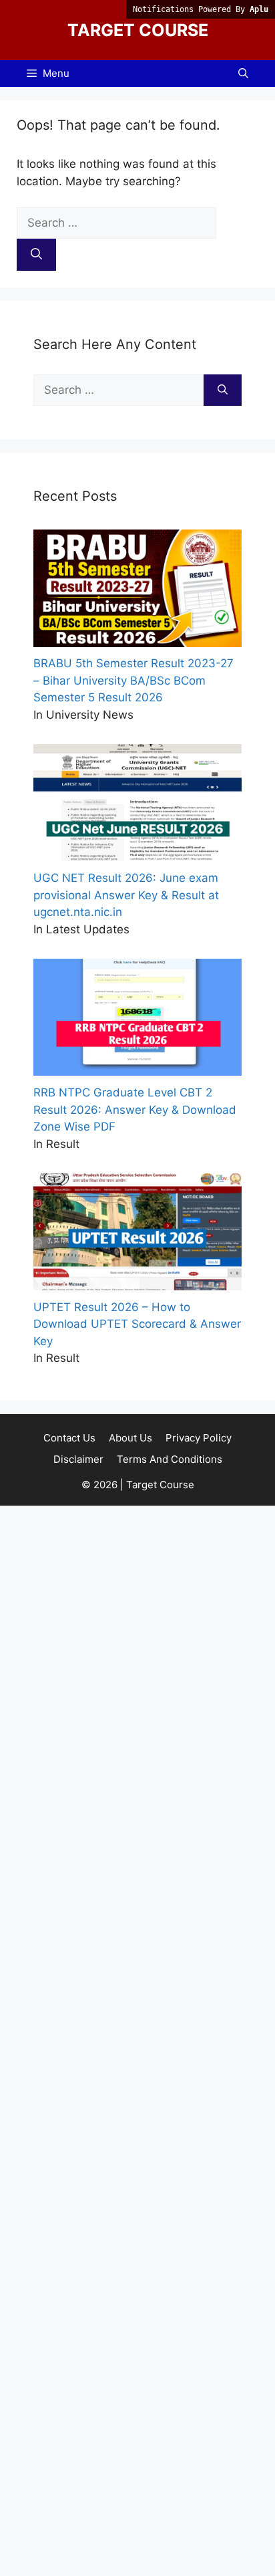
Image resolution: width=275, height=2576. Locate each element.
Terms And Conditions (170, 1459)
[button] (243, 74)
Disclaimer (78, 1459)
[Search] (36, 255)
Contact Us (69, 1438)
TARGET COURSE (138, 30)
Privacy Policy (199, 1438)
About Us (130, 1438)
